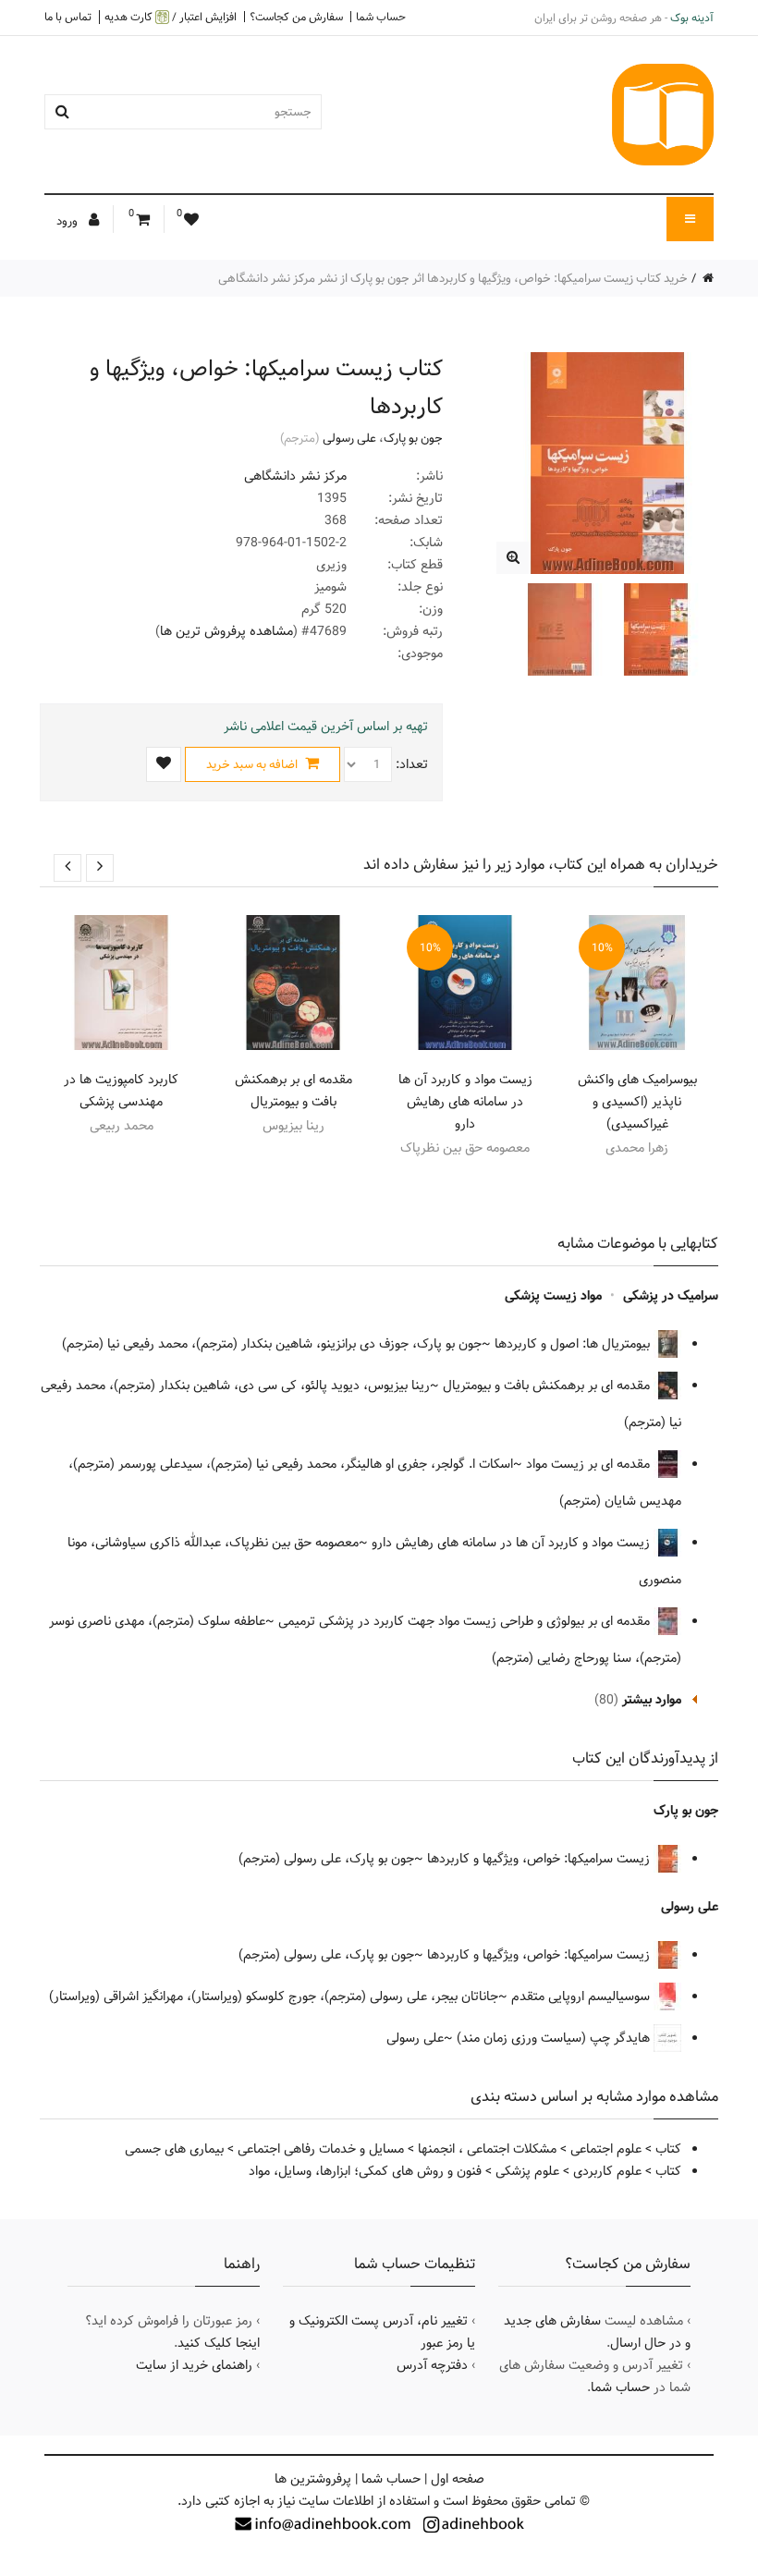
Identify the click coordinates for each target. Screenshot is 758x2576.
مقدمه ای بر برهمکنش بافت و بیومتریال (293, 1091)
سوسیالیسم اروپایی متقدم (582, 1996)
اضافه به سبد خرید (253, 764)
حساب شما (381, 17)
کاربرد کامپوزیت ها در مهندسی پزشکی (121, 1091)
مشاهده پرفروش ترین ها (226, 631)
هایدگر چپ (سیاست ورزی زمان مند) (555, 2038)
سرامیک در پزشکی (671, 1296)
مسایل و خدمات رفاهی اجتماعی (321, 2149)
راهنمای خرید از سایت (194, 2365)
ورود (68, 221)
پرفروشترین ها (313, 2479)
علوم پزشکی (527, 2171)
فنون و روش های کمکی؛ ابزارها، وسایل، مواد (365, 2171)
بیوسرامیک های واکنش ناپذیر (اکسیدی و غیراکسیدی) (637, 1102)
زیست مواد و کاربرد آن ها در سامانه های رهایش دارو (465, 1102)
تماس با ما (68, 17)
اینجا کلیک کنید (219, 2343)
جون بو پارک (413, 438)
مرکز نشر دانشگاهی (295, 476)
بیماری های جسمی (174, 2149)
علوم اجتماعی (606, 2149)
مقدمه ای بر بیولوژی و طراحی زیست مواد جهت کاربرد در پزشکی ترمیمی (466, 1621)
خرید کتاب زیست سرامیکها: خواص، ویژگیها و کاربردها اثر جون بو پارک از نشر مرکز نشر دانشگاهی (453, 278)
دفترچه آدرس (432, 2365)
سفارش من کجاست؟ (296, 17)
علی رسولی (349, 438)
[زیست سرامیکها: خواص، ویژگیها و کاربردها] (513, 558)
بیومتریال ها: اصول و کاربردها (574, 1344)
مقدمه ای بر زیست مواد (590, 1464)
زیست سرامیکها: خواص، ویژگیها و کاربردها (540, 1859)
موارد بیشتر (652, 1700)
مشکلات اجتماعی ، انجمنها (487, 2149)
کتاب (668, 2149)
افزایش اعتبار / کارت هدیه (171, 17)
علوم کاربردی (607, 2171)
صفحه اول (458, 2479)
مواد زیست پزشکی (553, 1296)
